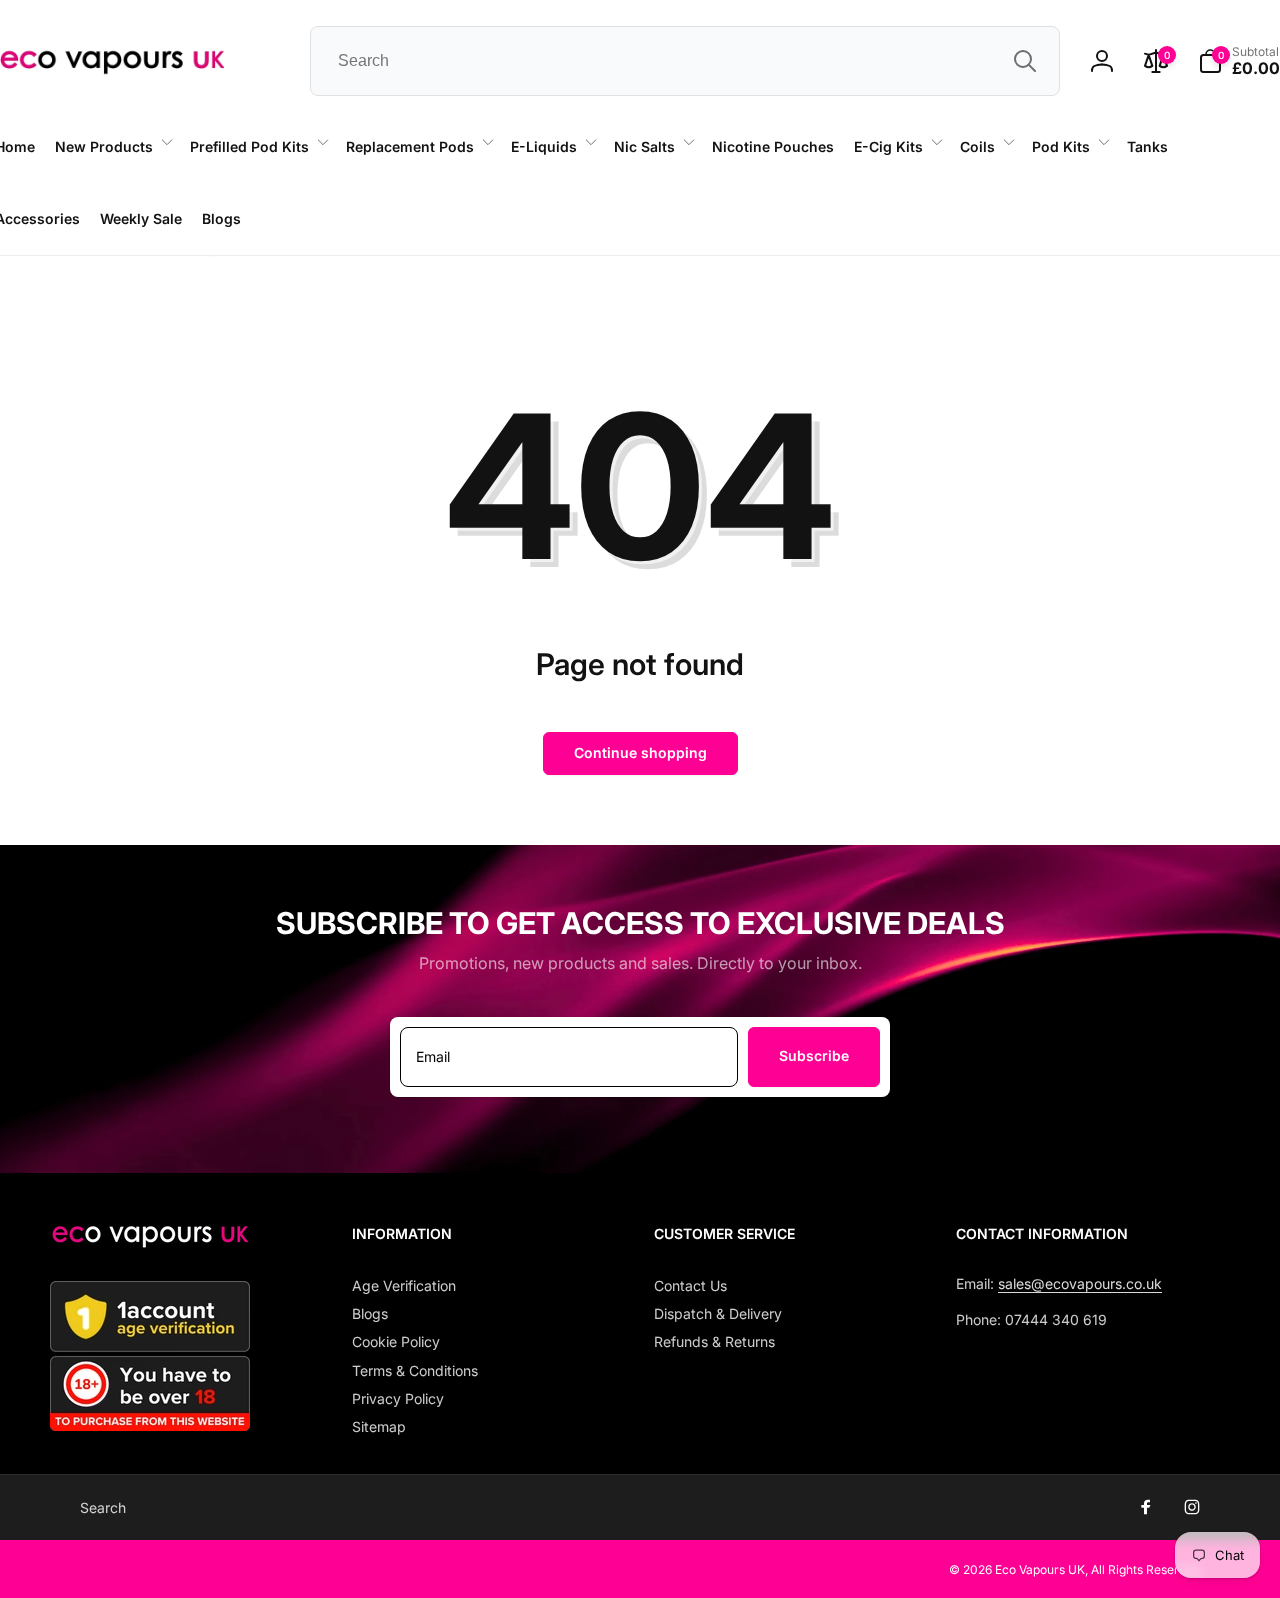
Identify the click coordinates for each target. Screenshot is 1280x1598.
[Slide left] (214, 256)
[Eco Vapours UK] (150, 1242)
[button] (112, 147)
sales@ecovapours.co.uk (1080, 1283)
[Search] (1025, 61)
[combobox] (685, 61)
